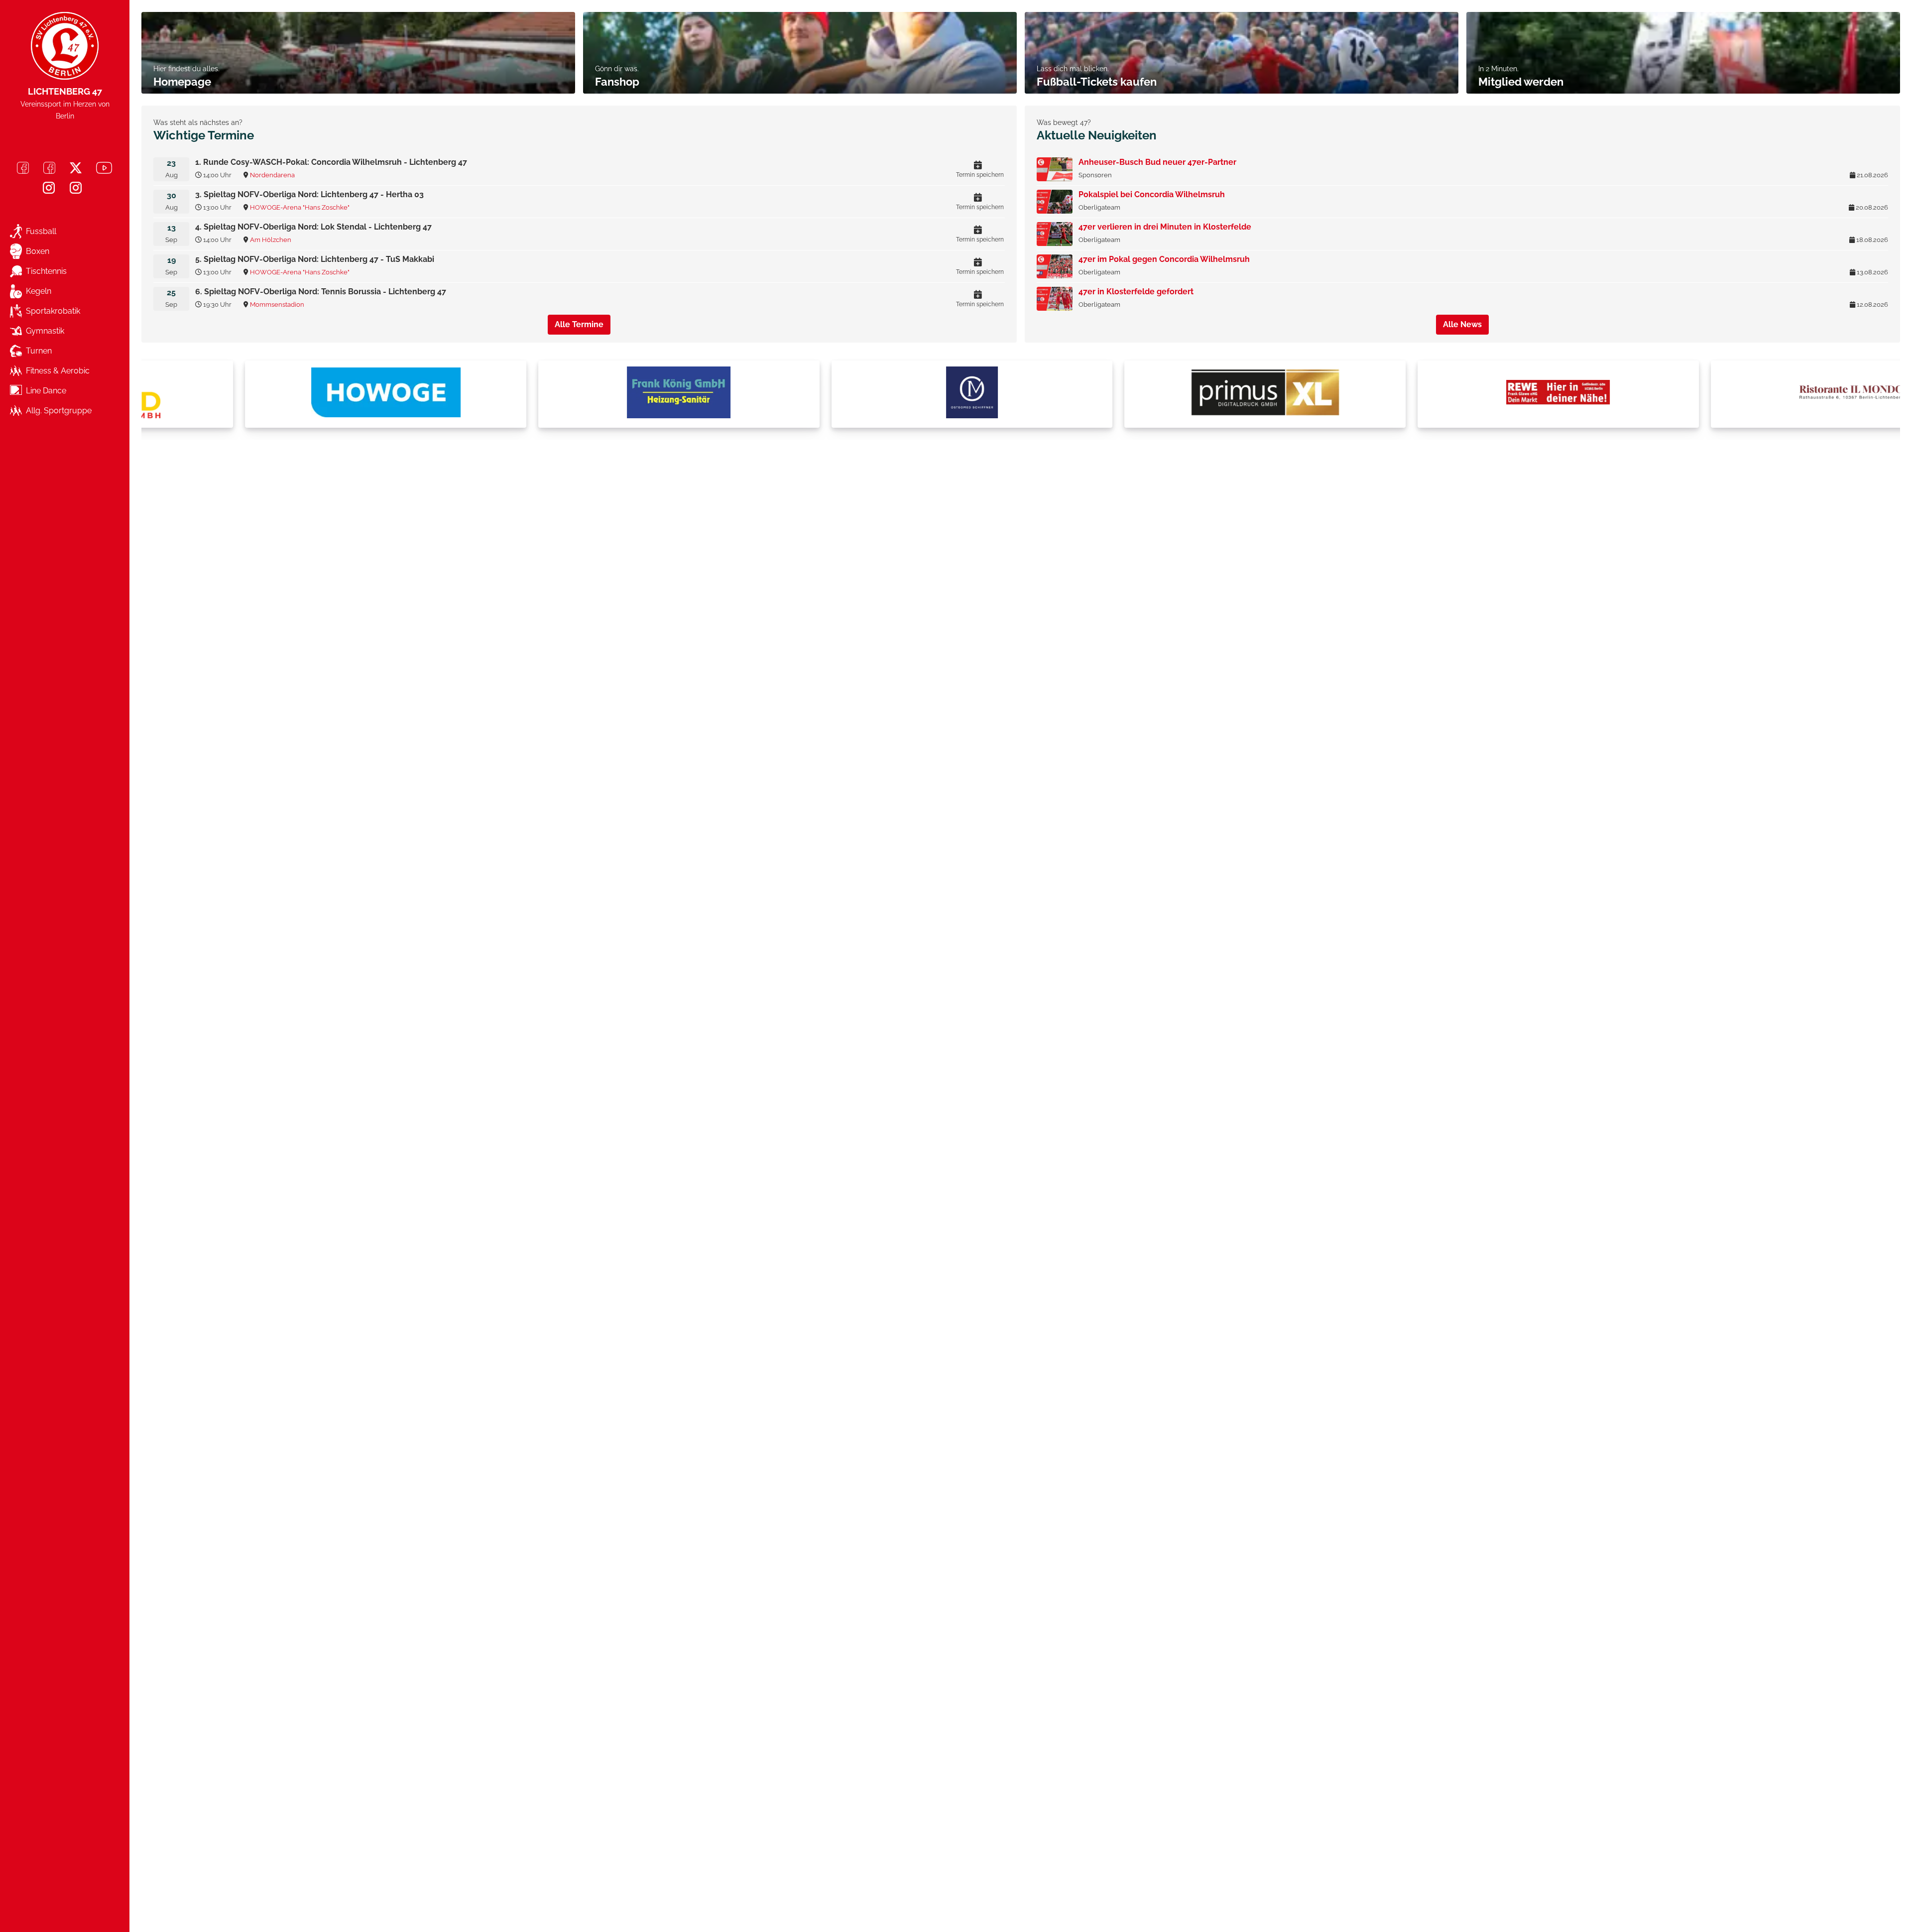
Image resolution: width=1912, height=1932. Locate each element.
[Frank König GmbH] (581, 394)
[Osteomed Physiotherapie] (874, 394)
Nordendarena (272, 175)
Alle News (1462, 324)
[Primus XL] (1167, 394)
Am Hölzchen (271, 240)
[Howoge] (288, 394)
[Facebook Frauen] (49, 168)
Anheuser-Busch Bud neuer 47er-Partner (1157, 162)
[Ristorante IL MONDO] (1754, 394)
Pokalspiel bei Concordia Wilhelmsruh (1152, 194)
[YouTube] (104, 168)
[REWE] (1460, 394)
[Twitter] (76, 168)
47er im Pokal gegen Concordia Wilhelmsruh (1164, 259)
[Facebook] (23, 168)
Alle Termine (579, 324)
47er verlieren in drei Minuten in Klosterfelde (1165, 227)
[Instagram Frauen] (76, 188)
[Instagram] (49, 188)
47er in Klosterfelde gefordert (1136, 292)
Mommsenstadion (277, 304)
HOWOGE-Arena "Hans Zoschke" (300, 207)
